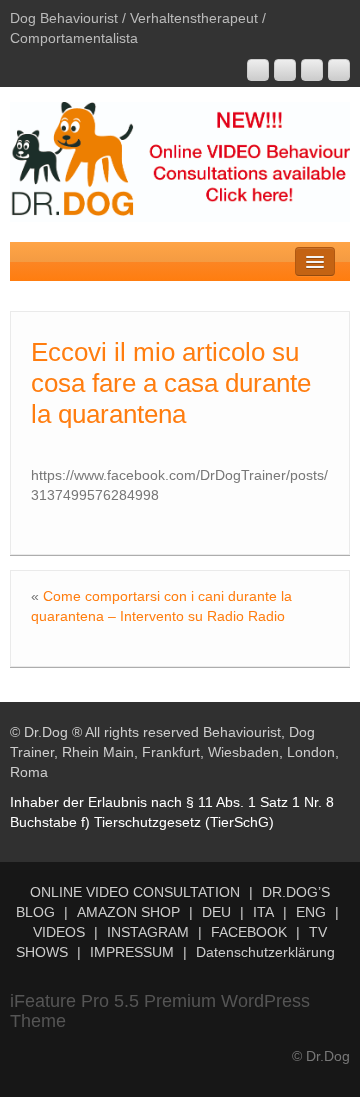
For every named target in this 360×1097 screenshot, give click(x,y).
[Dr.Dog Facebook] (312, 70)
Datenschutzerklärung (265, 952)
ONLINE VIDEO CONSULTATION (135, 892)
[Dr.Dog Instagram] (258, 70)
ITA (263, 912)
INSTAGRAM (148, 932)
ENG (311, 912)
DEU (216, 912)
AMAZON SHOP (128, 912)
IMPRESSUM (132, 952)
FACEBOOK (249, 932)
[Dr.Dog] (180, 161)
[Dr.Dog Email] (285, 70)
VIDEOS (59, 932)
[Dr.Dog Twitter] (339, 70)
